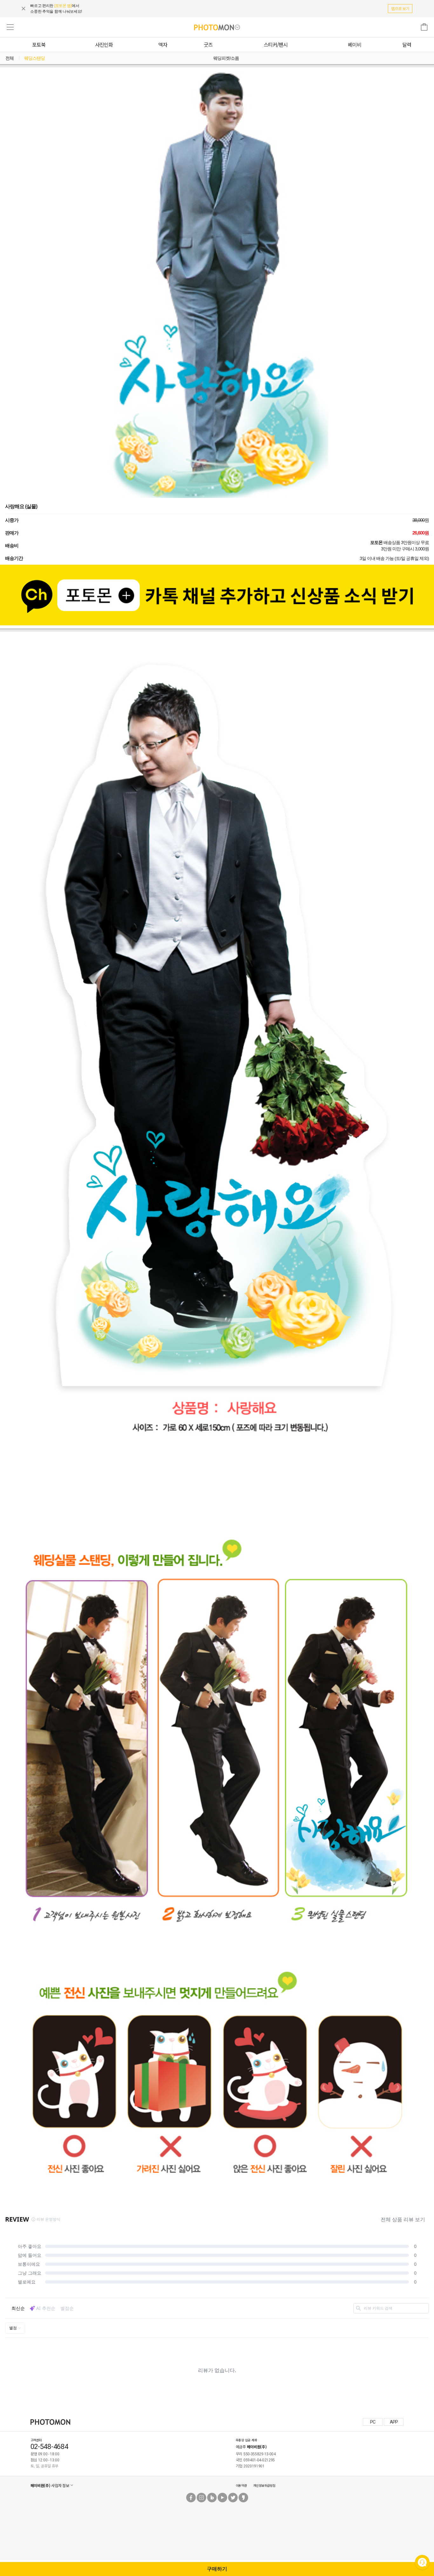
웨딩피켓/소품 (226, 58)
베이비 (355, 44)
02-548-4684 (49, 2447)
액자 (163, 44)
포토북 (39, 44)
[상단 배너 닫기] (26, 9)
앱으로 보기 (400, 9)
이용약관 (241, 2485)
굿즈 (208, 44)
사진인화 (104, 44)
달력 (407, 44)
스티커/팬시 (276, 44)
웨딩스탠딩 (34, 58)
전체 (10, 58)
